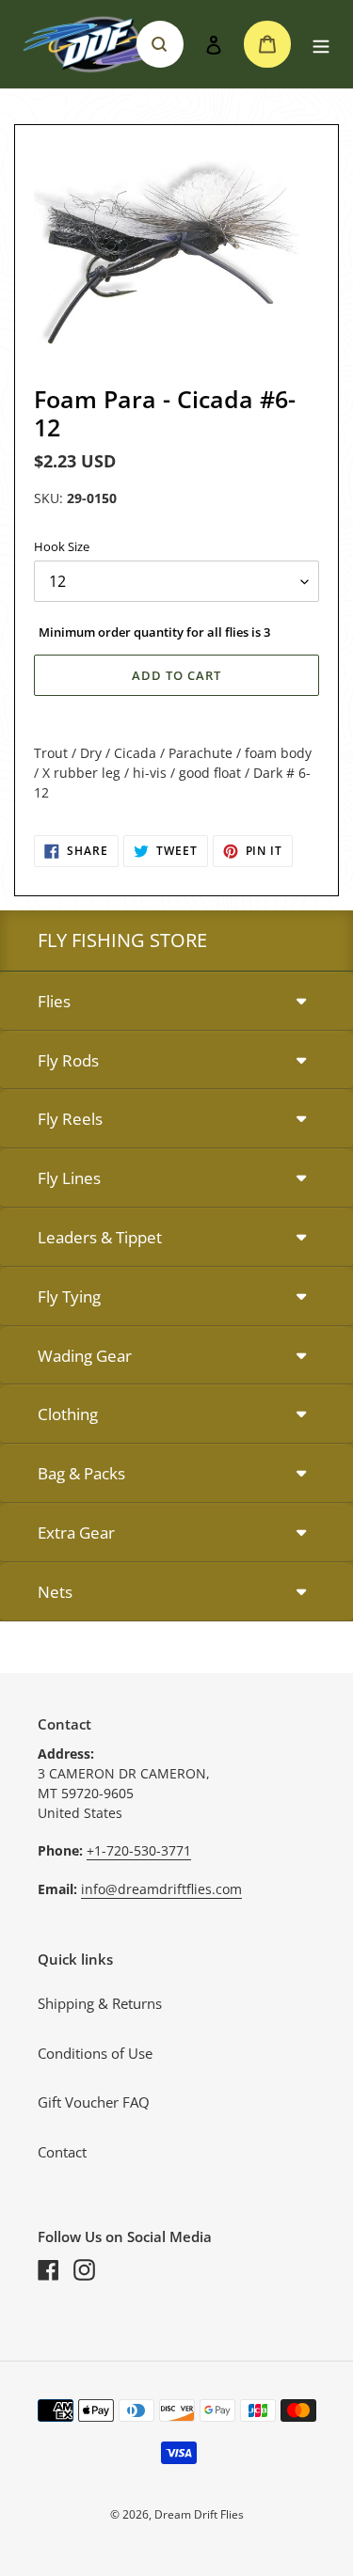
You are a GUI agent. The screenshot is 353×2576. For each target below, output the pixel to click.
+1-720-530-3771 (139, 1850)
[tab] (176, 1002)
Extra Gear (76, 1533)
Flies (54, 1001)
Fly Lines (69, 1178)
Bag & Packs (81, 1473)
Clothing (68, 1414)
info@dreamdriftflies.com (161, 1889)
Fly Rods (68, 1060)
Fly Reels (70, 1119)
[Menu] (321, 45)
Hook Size (62, 546)
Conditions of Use (95, 2053)
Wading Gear (85, 1356)
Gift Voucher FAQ (94, 2102)
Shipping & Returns (100, 2003)
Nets (55, 1592)
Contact (62, 2152)
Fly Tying (69, 1296)
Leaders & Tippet (100, 1237)
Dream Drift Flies (199, 2514)
